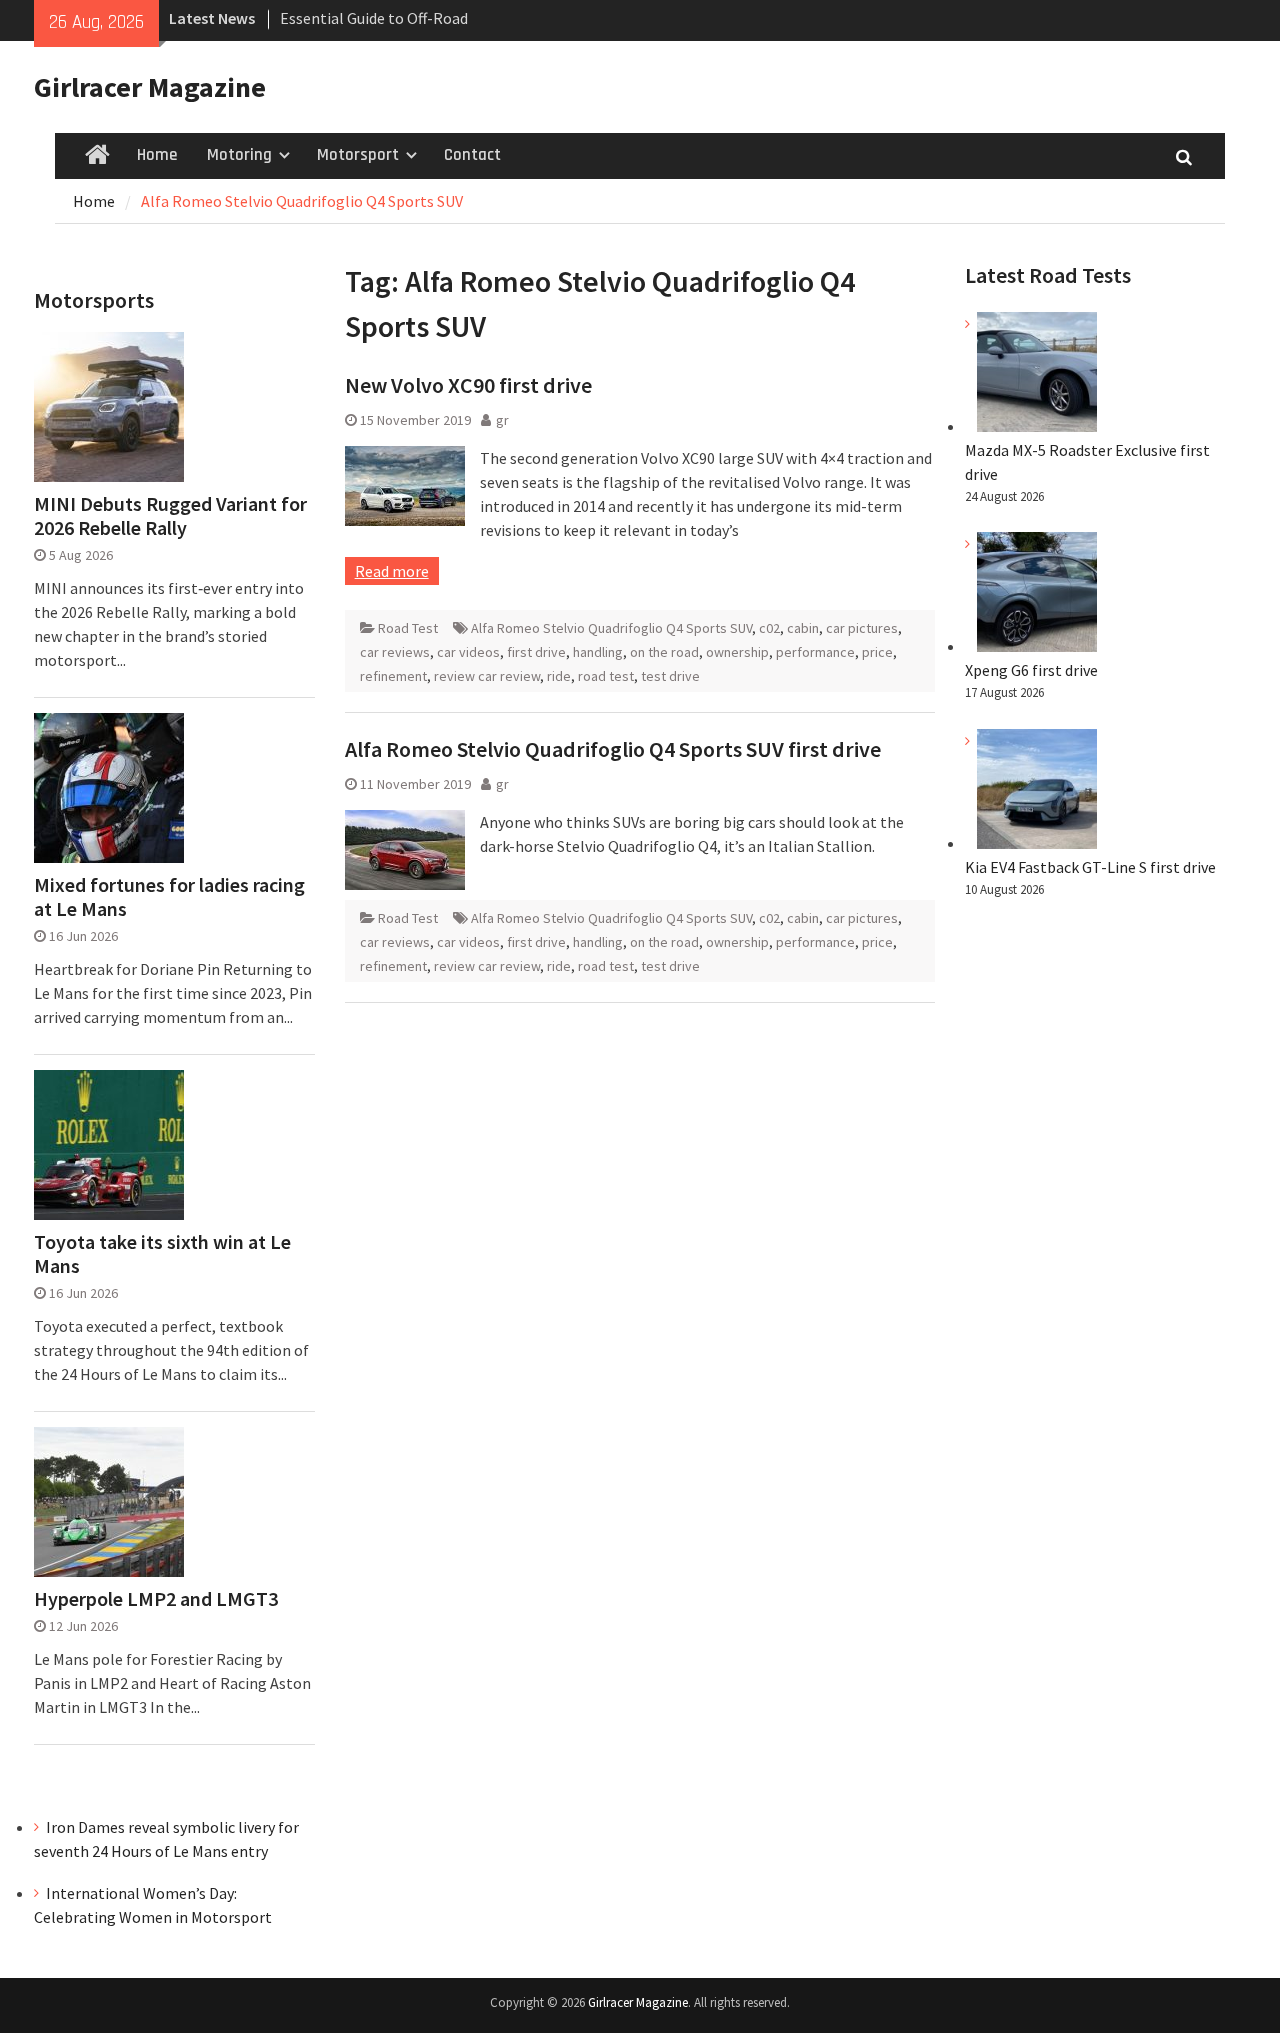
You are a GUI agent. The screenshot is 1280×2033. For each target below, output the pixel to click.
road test (606, 676)
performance (815, 652)
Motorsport (358, 155)
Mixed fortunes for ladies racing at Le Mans (169, 897)
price (877, 652)
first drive (536, 652)
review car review (487, 676)
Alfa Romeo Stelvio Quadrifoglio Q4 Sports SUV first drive (613, 749)
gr (502, 420)
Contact (472, 155)
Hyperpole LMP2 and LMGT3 (156, 1599)
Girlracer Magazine (150, 87)
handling (598, 652)
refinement (393, 676)
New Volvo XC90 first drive (468, 385)
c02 (769, 628)
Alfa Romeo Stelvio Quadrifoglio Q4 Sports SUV (611, 628)
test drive (670, 676)
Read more (392, 571)
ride (559, 676)
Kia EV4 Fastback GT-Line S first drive (1090, 867)
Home (157, 155)
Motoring (239, 155)
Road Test (408, 628)
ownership (737, 652)
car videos (468, 652)
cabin (803, 628)
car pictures (862, 628)
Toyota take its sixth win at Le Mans (162, 1254)
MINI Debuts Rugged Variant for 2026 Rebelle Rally (170, 516)
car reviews (395, 652)
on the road (664, 652)
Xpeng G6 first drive (1031, 670)
